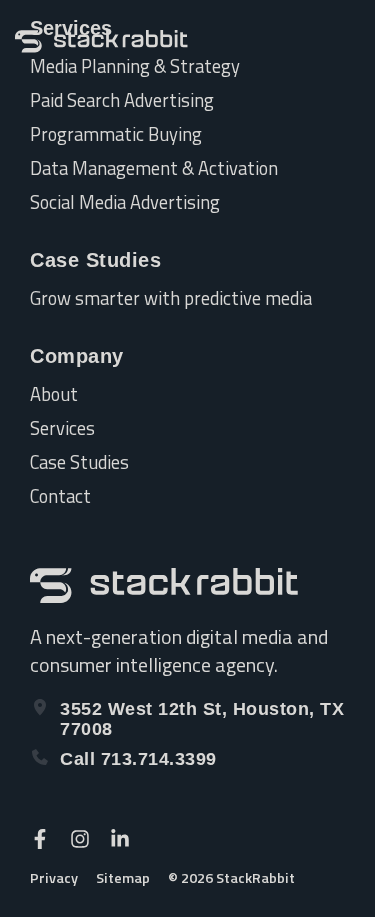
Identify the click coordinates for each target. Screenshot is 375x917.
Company (77, 356)
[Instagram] (80, 839)
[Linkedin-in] (120, 839)
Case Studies (95, 260)
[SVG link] (101, 41)
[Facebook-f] (40, 839)
